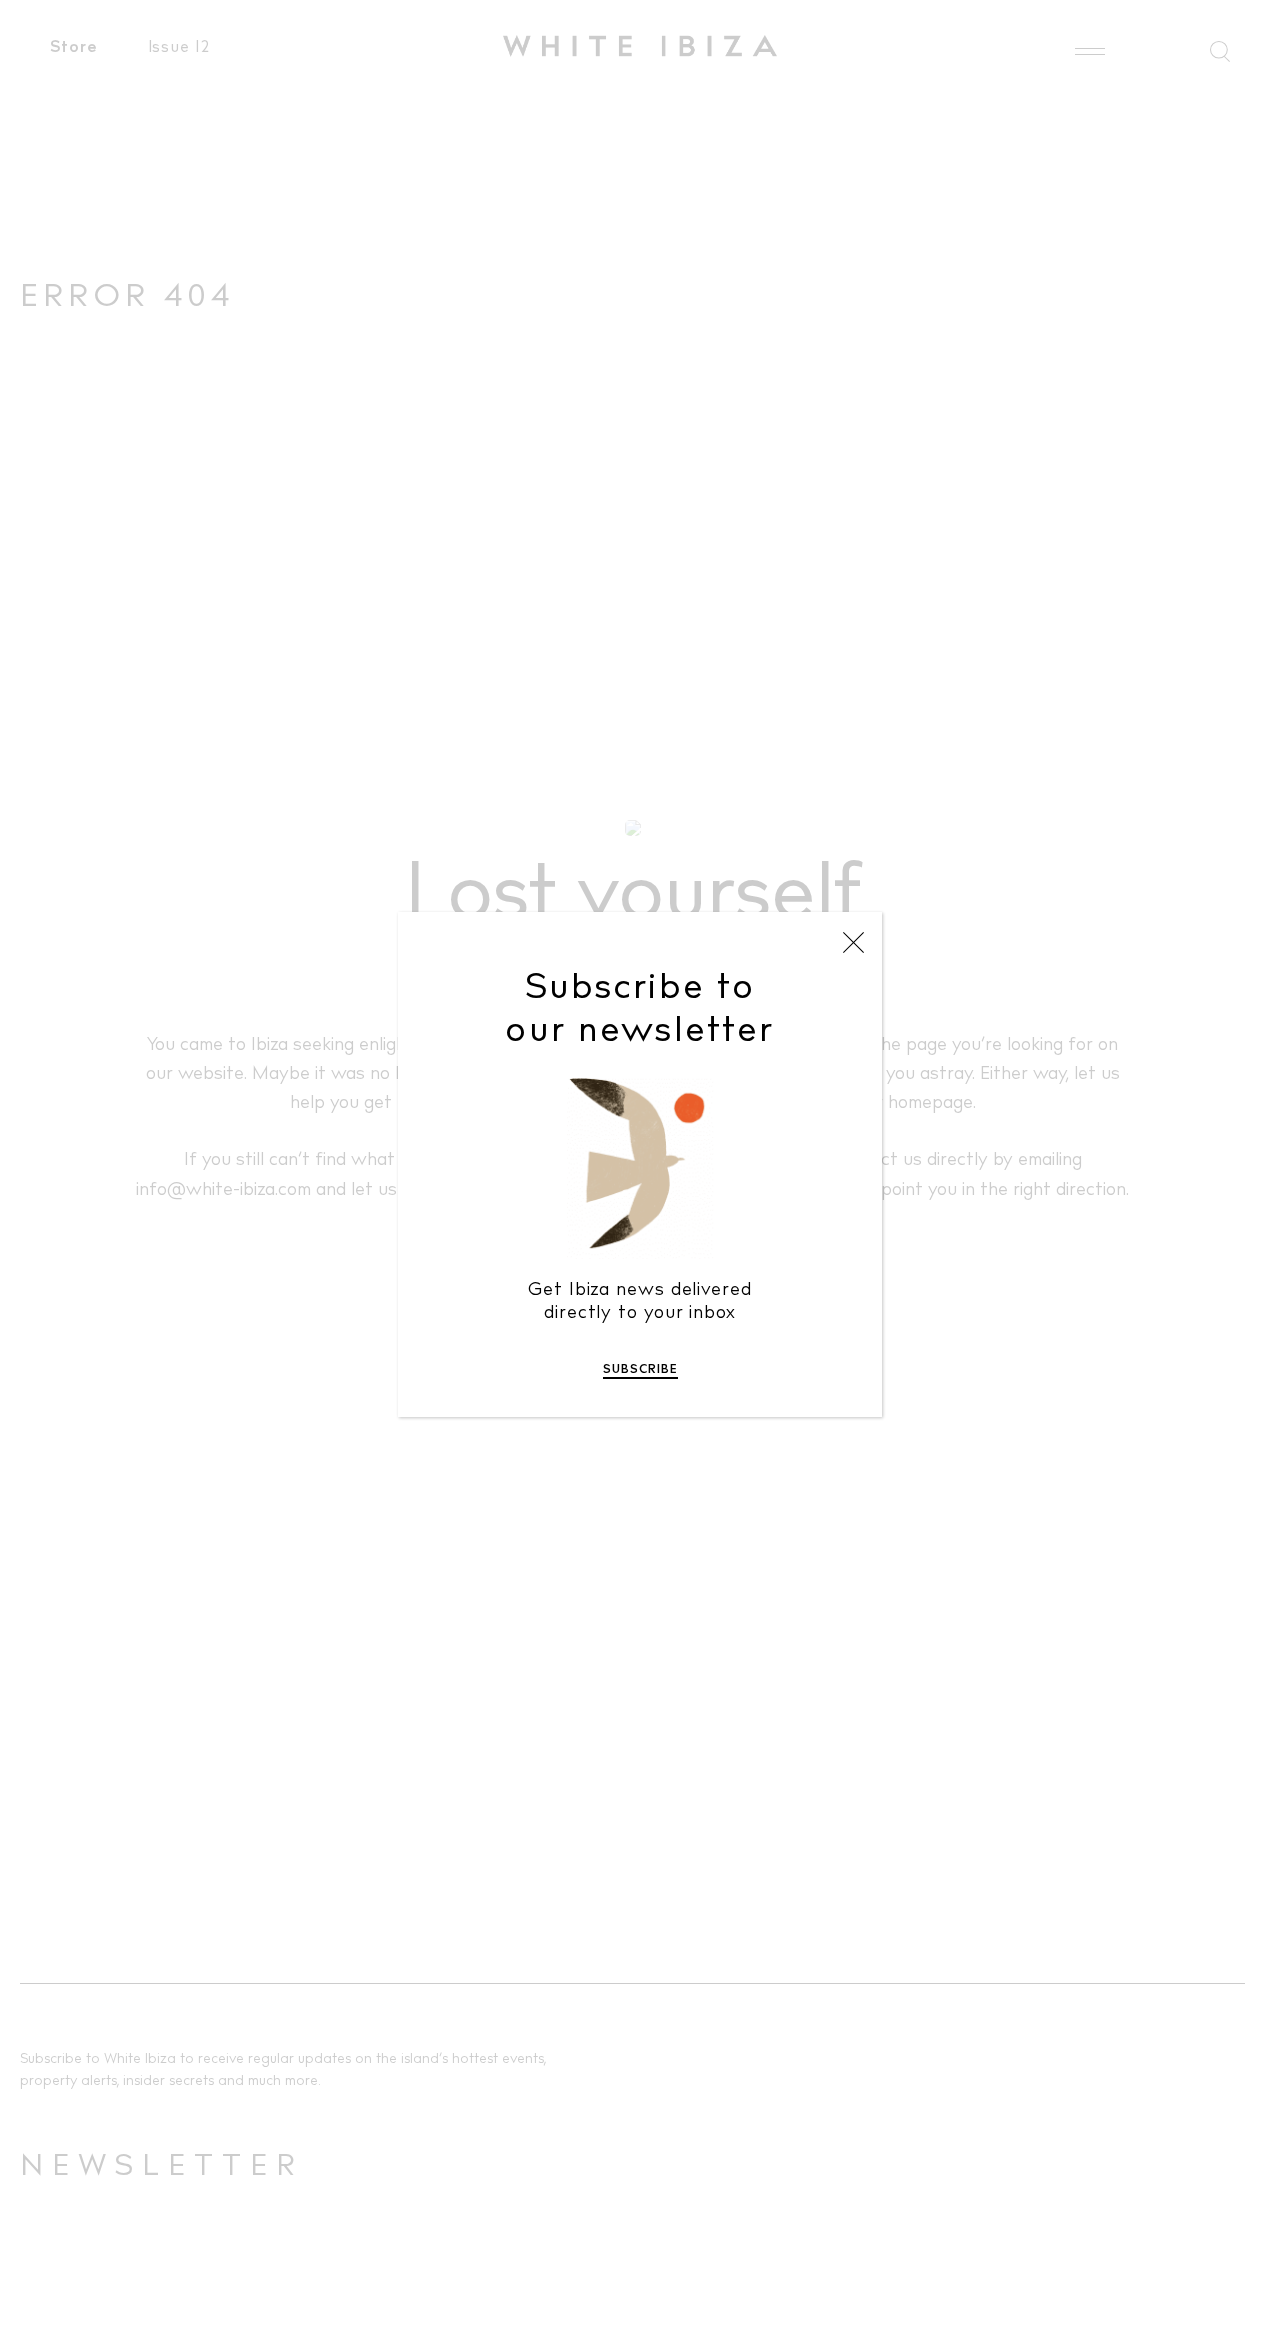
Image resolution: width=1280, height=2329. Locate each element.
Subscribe (640, 1370)
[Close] (853, 942)
